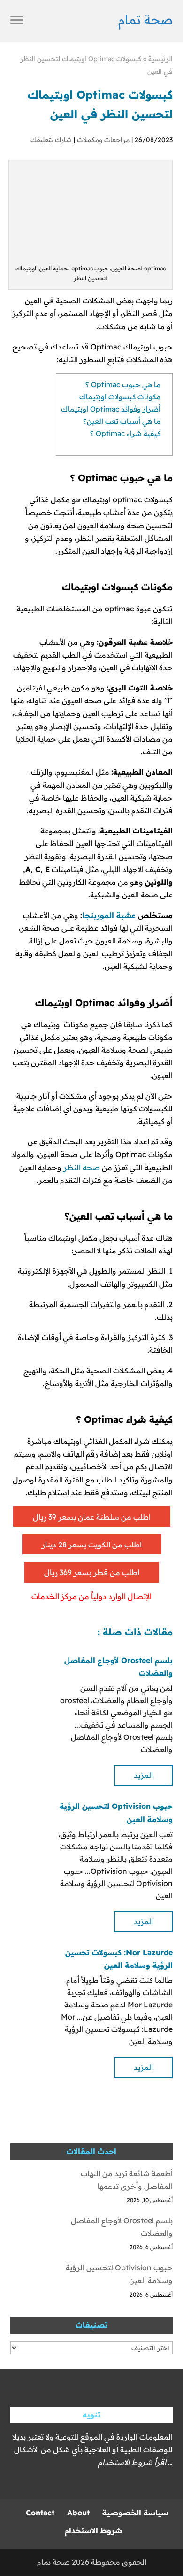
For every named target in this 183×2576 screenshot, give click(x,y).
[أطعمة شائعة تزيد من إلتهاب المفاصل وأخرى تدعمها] (29, 2188)
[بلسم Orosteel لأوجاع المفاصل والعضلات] (29, 1673)
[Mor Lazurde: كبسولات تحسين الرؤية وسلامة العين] (29, 1965)
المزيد (143, 1775)
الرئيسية (160, 59)
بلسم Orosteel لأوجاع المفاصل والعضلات (122, 2227)
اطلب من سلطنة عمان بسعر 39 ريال (92, 1517)
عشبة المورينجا (109, 915)
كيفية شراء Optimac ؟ (125, 433)
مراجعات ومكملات (103, 140)
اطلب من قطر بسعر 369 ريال (92, 1572)
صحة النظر (82, 1167)
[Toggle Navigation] (17, 21)
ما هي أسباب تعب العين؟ (122, 421)
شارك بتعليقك (51, 140)
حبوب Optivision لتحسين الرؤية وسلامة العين (119, 2274)
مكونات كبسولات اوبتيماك (120, 397)
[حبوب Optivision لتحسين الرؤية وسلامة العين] (29, 1819)
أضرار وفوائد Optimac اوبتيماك (111, 409)
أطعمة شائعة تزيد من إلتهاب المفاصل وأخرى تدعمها (127, 2180)
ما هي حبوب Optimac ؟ (123, 384)
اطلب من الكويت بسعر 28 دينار (92, 1545)
